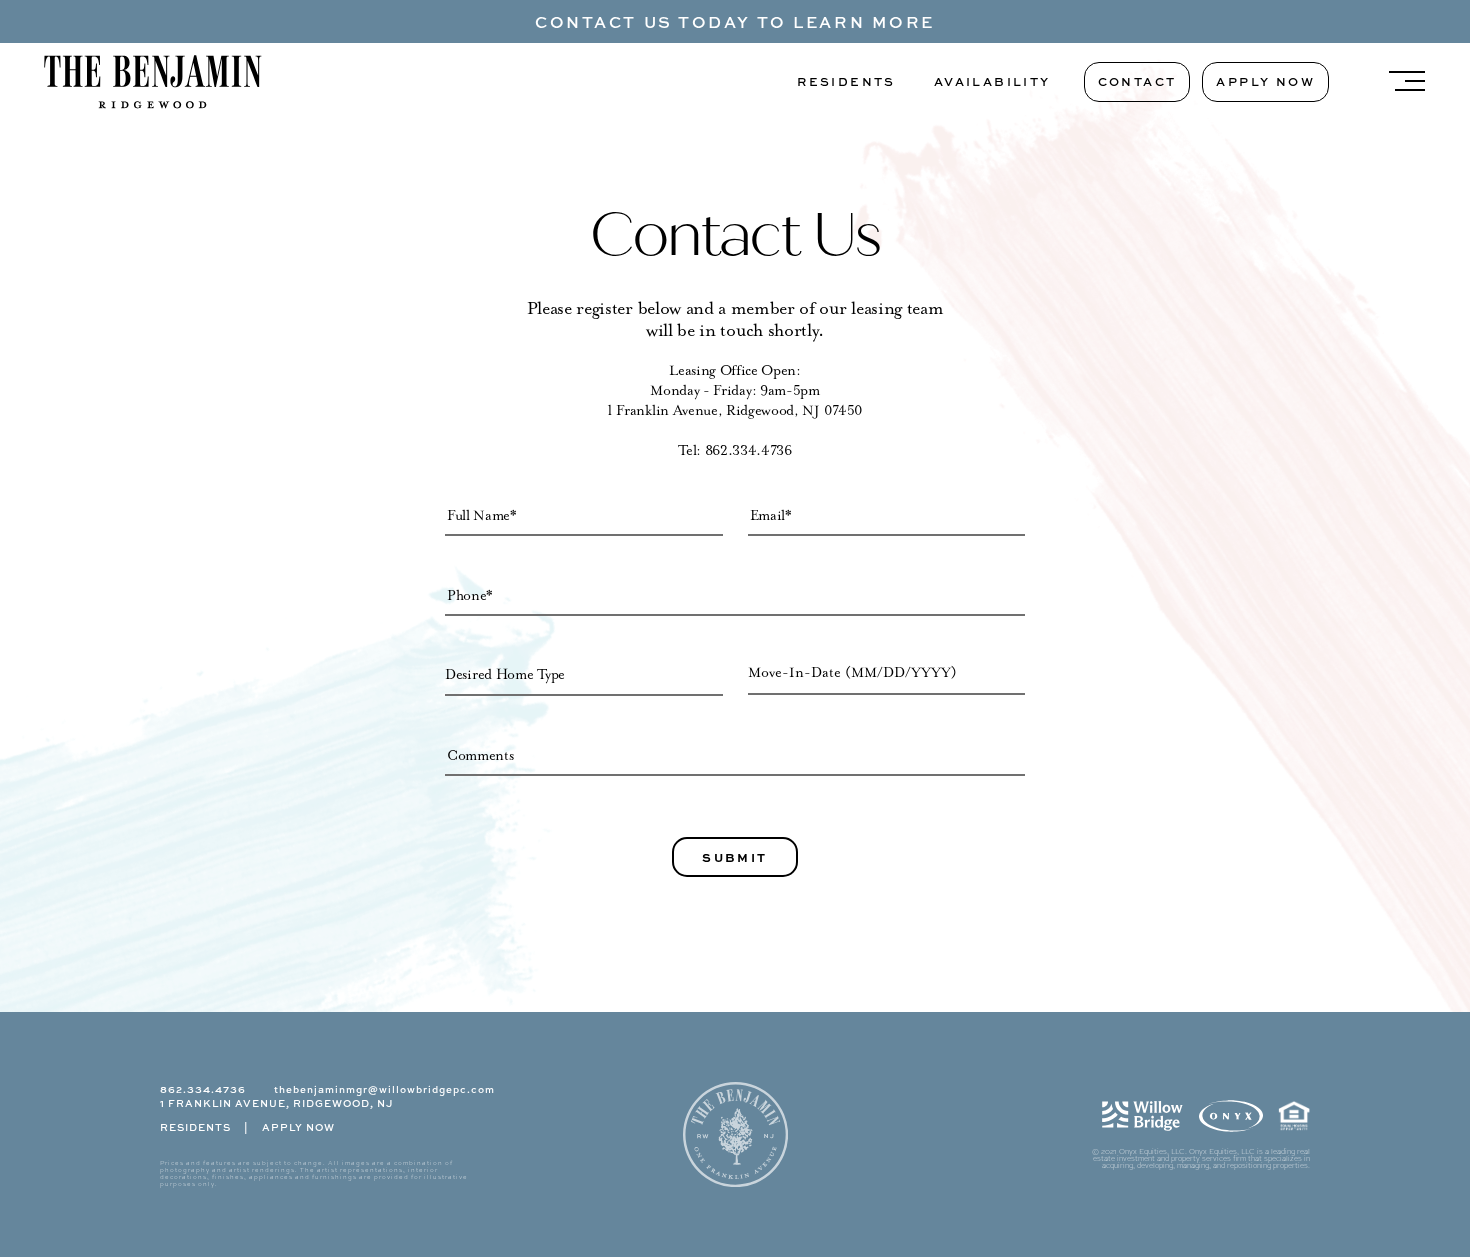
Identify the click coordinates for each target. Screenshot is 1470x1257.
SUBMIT (734, 857)
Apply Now (298, 1127)
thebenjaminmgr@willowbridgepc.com (384, 1089)
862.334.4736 (748, 451)
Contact (1137, 81)
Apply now (1265, 81)
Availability (992, 81)
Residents (846, 81)
